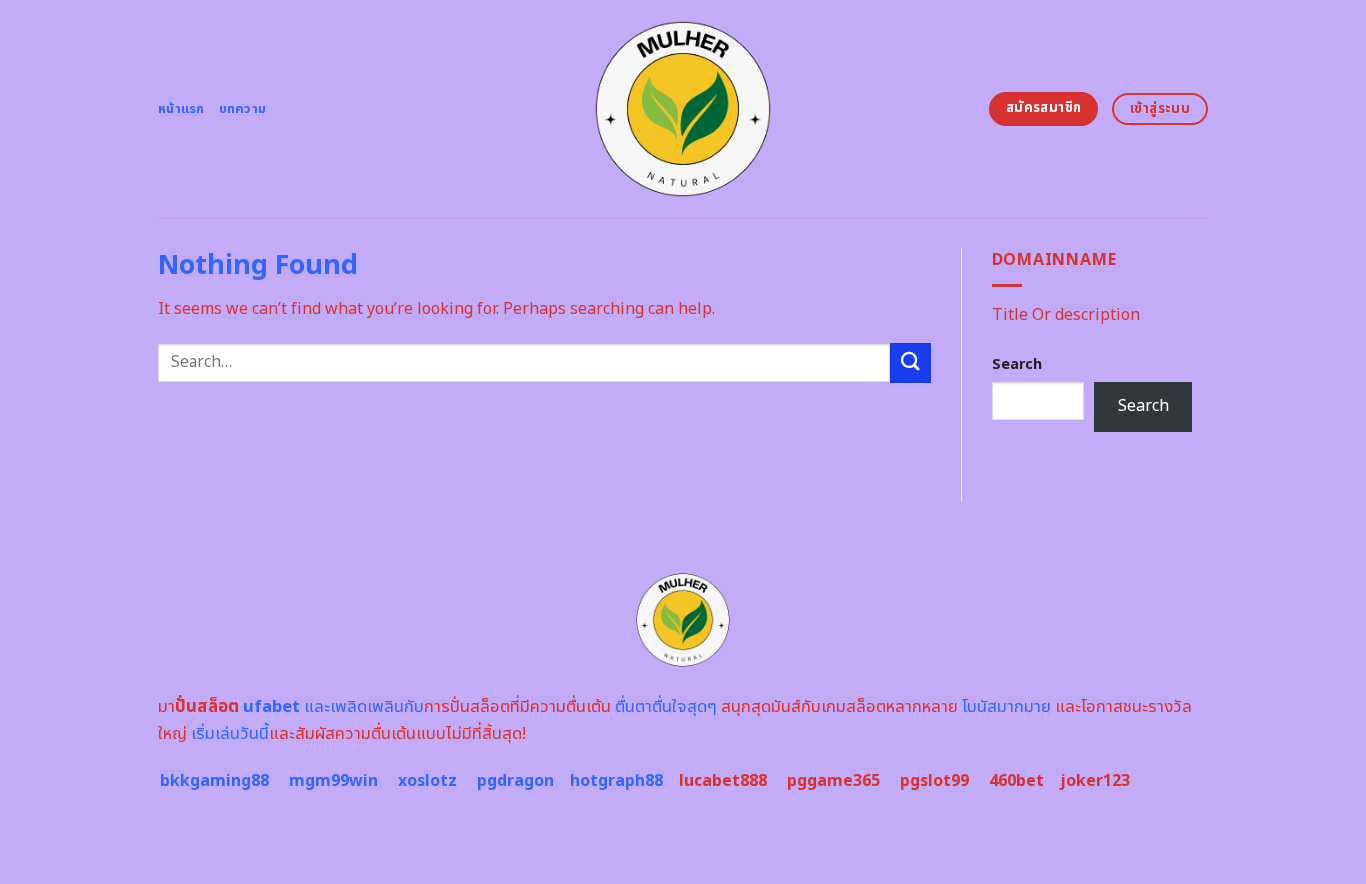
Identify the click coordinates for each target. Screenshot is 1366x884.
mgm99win (333, 781)
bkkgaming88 (214, 781)
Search (1017, 364)
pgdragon (515, 781)
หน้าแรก (181, 109)
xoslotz (427, 781)
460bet (1016, 781)
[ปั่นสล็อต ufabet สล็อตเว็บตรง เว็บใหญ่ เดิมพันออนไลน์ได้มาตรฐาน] (683, 109)
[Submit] (910, 362)
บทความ (243, 109)
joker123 (1095, 781)
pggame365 (833, 781)
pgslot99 (934, 781)
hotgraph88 (616, 781)
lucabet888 (723, 781)
